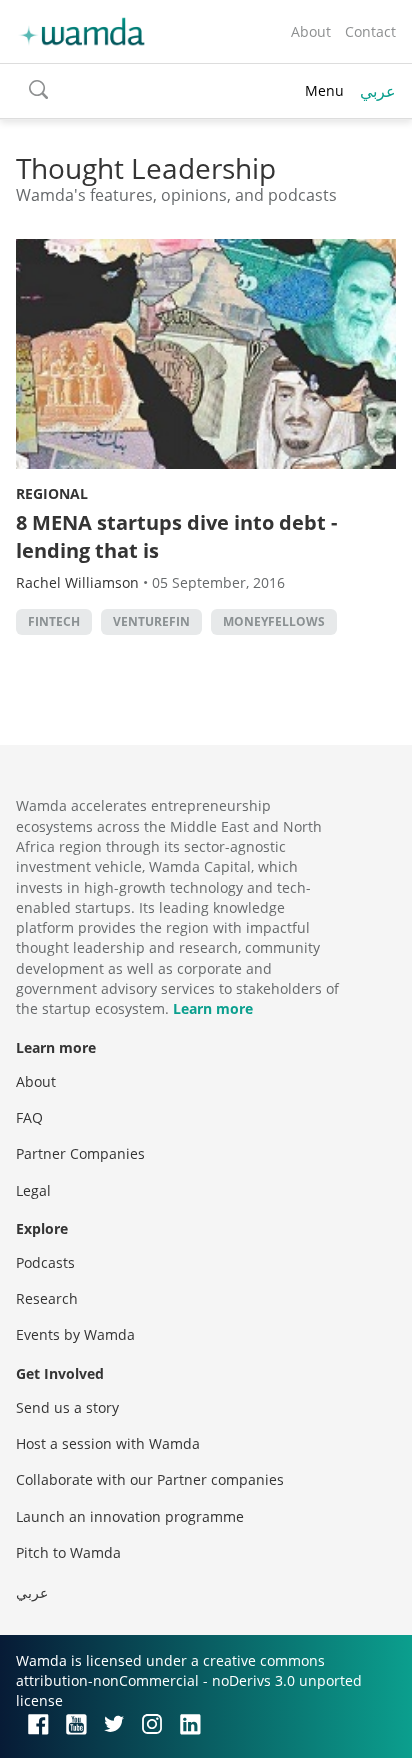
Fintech (54, 621)
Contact (370, 31)
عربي (378, 91)
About (311, 31)
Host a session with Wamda (108, 1443)
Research (47, 1298)
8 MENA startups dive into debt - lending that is (176, 536)
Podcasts (45, 1262)
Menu (324, 90)
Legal (33, 1190)
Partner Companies (80, 1153)
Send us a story (67, 1407)
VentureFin (151, 621)
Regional (52, 493)
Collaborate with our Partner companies (150, 1479)
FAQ (29, 1117)
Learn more (213, 1008)
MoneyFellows (274, 621)
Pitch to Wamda (68, 1552)
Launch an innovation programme (130, 1516)
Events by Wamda (75, 1334)
